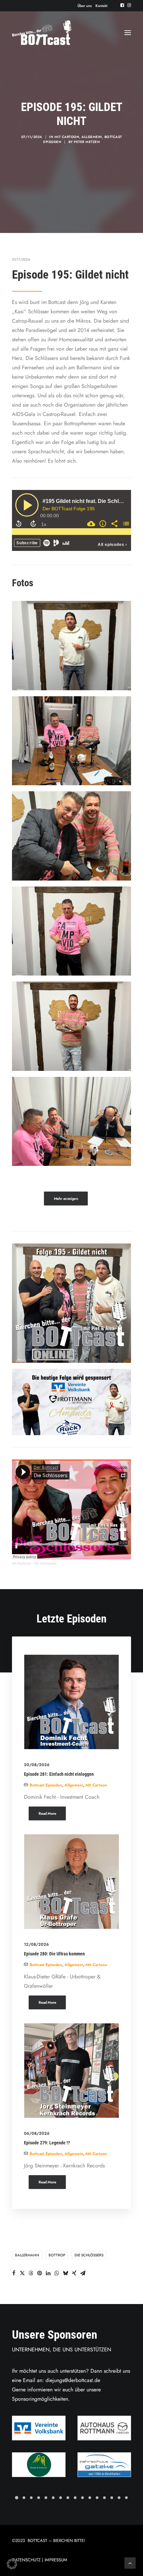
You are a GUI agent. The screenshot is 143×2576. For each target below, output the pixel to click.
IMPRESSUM (56, 2560)
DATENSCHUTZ (26, 2560)
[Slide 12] (97, 2498)
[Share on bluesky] (66, 2273)
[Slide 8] (68, 2498)
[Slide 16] (126, 2498)
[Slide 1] (17, 2498)
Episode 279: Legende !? (47, 2143)
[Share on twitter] (22, 2273)
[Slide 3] (31, 2498)
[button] (122, 5)
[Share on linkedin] (48, 2273)
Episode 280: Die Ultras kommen (54, 1954)
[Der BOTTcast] (42, 33)
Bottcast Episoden (46, 1785)
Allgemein (92, 137)
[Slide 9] (75, 2498)
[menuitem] (85, 6)
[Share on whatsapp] (57, 2273)
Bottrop (57, 2255)
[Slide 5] (46, 2498)
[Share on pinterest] (40, 2273)
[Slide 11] (90, 2498)
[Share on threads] (31, 2273)
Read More (47, 1813)
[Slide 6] (53, 2498)
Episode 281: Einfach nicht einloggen (59, 1774)
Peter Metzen (87, 142)
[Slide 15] (119, 2498)
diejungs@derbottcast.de (73, 2380)
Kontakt (101, 6)
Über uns (85, 6)
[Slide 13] (104, 2498)
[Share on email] (83, 2273)
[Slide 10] (82, 2498)
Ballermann (27, 2255)
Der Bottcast (21, 1563)
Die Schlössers (45, 1563)
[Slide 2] (24, 2498)
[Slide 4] (39, 2498)
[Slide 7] (61, 2498)
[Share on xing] (74, 2273)
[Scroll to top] (130, 2563)
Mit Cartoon (67, 137)
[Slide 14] (112, 2498)
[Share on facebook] (14, 2273)
